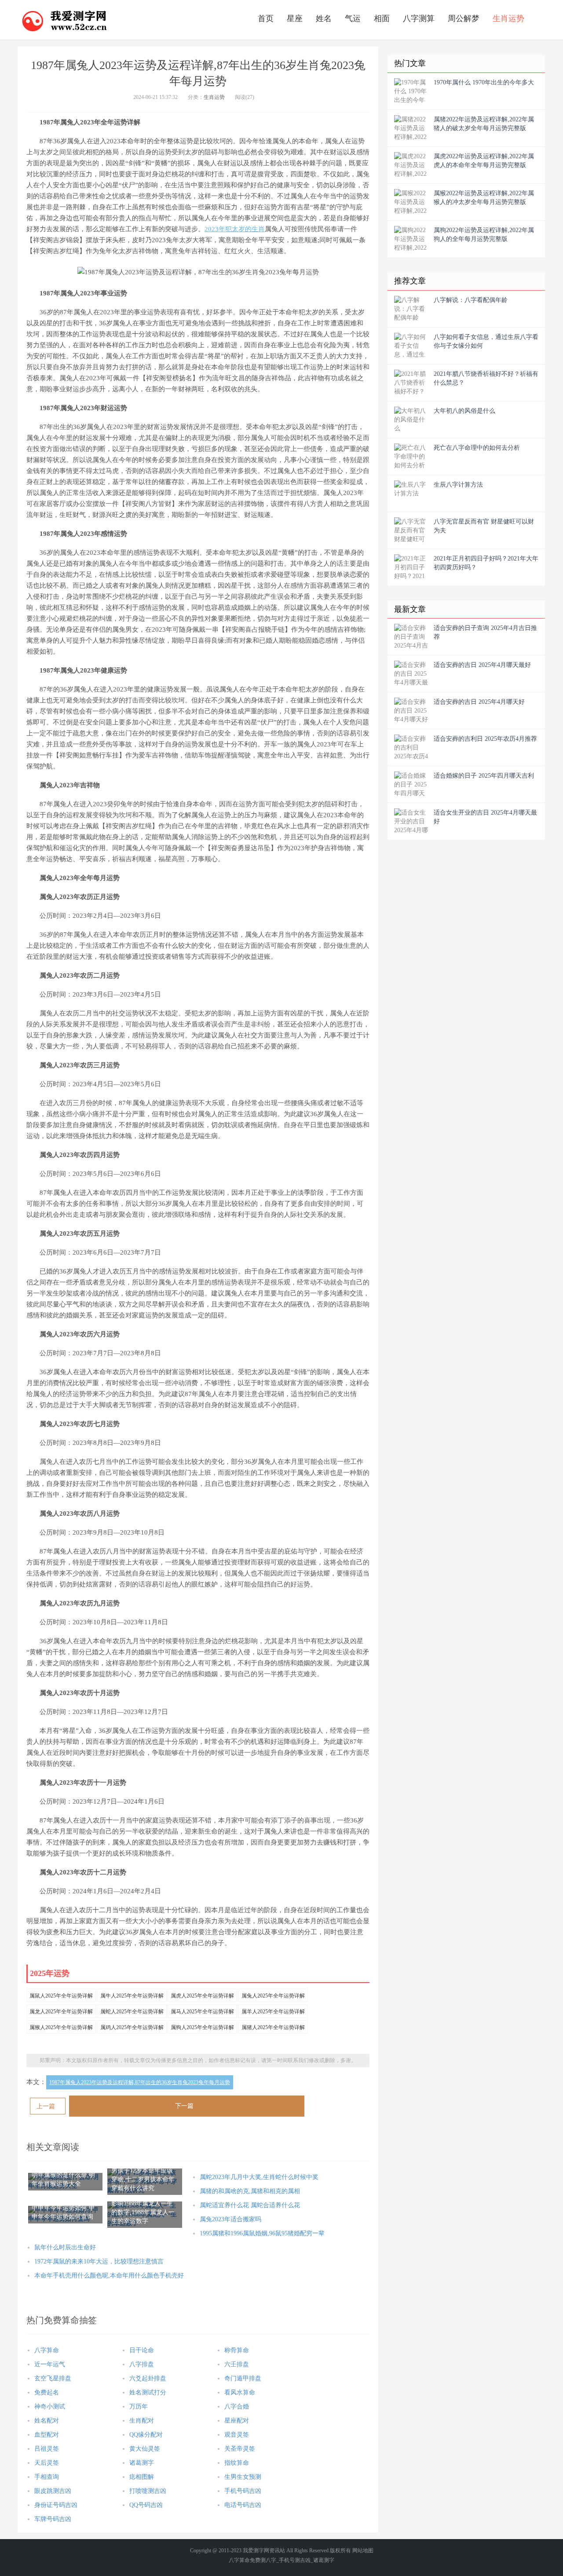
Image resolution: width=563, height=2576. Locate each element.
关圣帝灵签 (240, 2449)
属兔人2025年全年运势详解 (273, 1996)
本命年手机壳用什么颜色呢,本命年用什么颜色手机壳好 (109, 2276)
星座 (295, 18)
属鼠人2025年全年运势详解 (61, 1996)
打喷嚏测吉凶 (148, 2491)
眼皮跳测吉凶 (53, 2491)
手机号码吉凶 (243, 2491)
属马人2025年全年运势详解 (202, 2012)
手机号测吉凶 (295, 2560)
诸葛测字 (142, 2463)
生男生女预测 (243, 2477)
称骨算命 (237, 2350)
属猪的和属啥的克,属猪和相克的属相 (250, 2191)
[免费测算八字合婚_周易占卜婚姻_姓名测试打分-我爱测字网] (65, 20)
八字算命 (47, 2350)
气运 (353, 18)
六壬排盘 (237, 2364)
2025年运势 (50, 1973)
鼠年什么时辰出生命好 (65, 2247)
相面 (382, 18)
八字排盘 (142, 2364)
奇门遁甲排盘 (243, 2378)
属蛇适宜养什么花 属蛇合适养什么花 (250, 2205)
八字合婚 (237, 2407)
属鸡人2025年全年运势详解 (132, 2027)
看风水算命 (240, 2392)
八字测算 (419, 18)
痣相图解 (142, 2477)
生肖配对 (142, 2421)
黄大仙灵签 (145, 2449)
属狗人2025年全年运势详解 (202, 2027)
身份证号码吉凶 (56, 2505)
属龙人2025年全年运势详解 (61, 2012)
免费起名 (47, 2392)
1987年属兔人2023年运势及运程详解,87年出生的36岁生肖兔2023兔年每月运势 (140, 2082)
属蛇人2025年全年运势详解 (132, 2012)
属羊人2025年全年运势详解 (273, 2012)
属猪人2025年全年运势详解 (273, 2027)
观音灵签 (237, 2435)
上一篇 (46, 2106)
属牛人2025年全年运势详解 (132, 1996)
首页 (266, 18)
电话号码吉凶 (243, 2505)
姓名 (324, 18)
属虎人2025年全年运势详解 (202, 1996)
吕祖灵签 (47, 2449)
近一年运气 (50, 2364)
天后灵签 (47, 2463)
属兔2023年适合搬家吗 (230, 2219)
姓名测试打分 (148, 2392)
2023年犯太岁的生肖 (235, 229)
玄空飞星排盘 (53, 2378)
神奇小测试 (50, 2407)
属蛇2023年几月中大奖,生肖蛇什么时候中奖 (259, 2177)
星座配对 (237, 2421)
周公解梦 (464, 18)
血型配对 (47, 2435)
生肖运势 (508, 18)
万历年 (139, 2407)
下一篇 (184, 2106)
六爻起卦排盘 (148, 2378)
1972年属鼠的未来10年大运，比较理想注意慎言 (99, 2261)
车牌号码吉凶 (53, 2519)
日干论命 (142, 2350)
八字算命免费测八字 (252, 2560)
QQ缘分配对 (146, 2435)
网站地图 (363, 2551)
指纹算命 (237, 2463)
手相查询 (47, 2477)
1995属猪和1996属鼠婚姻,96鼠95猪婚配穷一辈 (262, 2233)
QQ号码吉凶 (146, 2505)
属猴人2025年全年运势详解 (61, 2027)
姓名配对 (47, 2421)
